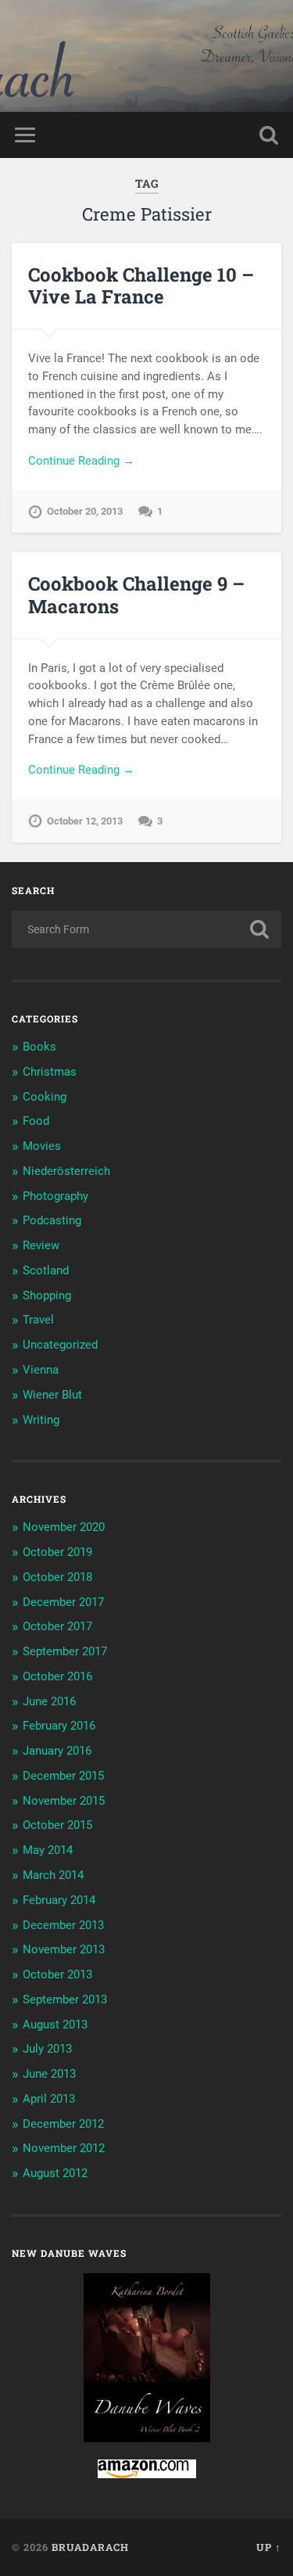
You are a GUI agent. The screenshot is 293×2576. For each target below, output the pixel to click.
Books (39, 1047)
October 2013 (57, 1974)
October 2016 (57, 1676)
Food (36, 1121)
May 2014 (48, 1850)
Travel (38, 1320)
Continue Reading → (81, 461)
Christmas (50, 1072)
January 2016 (57, 1751)
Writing (41, 1420)
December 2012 (63, 2124)
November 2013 (64, 1949)
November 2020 (64, 1527)
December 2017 (63, 1602)
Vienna (41, 1370)
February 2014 (59, 1900)
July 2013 (47, 2049)
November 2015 (64, 1801)
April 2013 (49, 2099)
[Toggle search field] (269, 135)
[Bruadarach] (147, 56)
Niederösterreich (66, 1171)
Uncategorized (60, 1345)
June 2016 (49, 1701)
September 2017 (65, 1651)
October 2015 (57, 1825)
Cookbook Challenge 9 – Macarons (136, 595)
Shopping (47, 1295)
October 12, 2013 (85, 821)
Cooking (45, 1097)
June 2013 (49, 2074)
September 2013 (65, 1999)
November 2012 (64, 2148)
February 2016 (59, 1726)
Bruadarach (90, 2547)
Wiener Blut (52, 1395)
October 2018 (57, 1577)
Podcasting (52, 1220)
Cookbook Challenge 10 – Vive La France (141, 286)
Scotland (46, 1270)
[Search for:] (146, 929)
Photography (55, 1196)
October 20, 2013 (85, 511)
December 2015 (63, 1776)
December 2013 (63, 1925)
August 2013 (55, 2025)
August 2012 (55, 2173)
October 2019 (57, 1552)
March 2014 (53, 1875)
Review (41, 1245)
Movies (42, 1146)
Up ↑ (269, 2547)
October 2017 (57, 1626)
